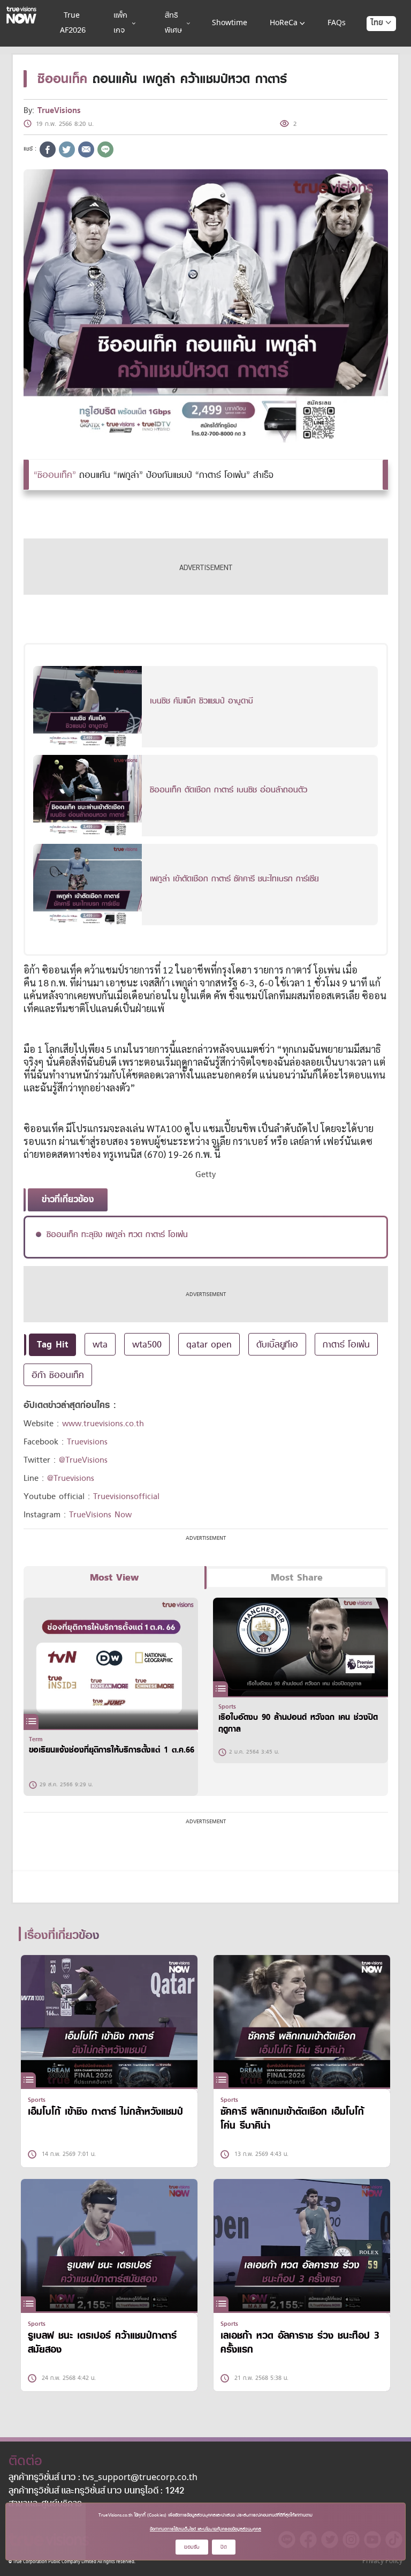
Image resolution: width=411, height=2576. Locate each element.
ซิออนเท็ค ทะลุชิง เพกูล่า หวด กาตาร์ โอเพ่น (117, 1234)
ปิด (224, 2547)
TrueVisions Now (100, 1515)
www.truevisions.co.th (103, 1424)
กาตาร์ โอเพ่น (346, 1344)
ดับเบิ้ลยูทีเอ (277, 1344)
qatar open (209, 1344)
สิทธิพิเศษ (173, 23)
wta (100, 1344)
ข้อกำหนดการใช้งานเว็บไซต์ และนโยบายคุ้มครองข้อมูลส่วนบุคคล (205, 2529)
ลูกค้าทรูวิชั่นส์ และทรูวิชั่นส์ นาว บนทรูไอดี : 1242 (96, 2491)
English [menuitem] (374, 62)
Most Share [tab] (297, 1578)
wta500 (147, 1344)
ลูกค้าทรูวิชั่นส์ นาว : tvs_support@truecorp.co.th (103, 2478)
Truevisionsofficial (126, 1496)
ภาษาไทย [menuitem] (371, 44)
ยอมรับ (192, 2547)
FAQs (337, 23)
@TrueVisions (83, 1460)
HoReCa (284, 23)
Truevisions (87, 1442)
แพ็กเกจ (120, 23)
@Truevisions (71, 1478)
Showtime (230, 23)
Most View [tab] (114, 1578)
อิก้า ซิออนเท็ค (58, 1375)
